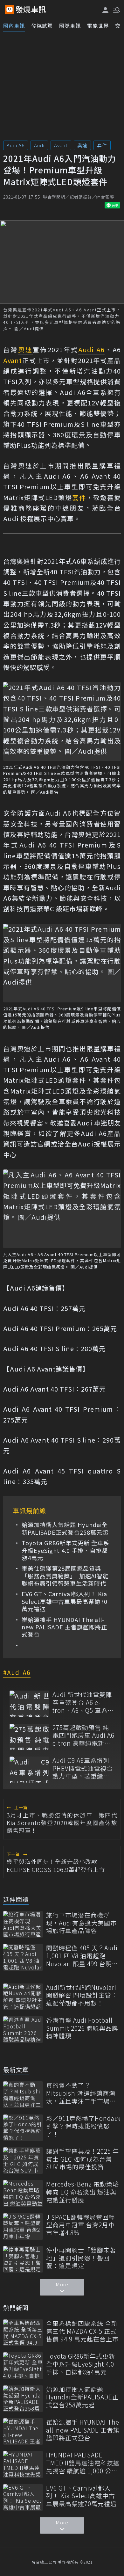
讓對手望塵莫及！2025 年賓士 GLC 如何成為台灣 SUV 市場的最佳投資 (83, 2159)
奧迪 (82, 145)
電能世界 (98, 25)
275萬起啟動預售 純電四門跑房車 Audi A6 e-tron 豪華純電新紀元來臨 (83, 1736)
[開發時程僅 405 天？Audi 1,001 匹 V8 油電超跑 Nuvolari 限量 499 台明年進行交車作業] (23, 1957)
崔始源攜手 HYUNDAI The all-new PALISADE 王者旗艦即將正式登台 (64, 1627)
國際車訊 (70, 25)
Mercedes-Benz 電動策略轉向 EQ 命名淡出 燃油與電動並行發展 (83, 2192)
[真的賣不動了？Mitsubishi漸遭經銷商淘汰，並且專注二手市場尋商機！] (23, 2095)
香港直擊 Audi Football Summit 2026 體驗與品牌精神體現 (82, 2028)
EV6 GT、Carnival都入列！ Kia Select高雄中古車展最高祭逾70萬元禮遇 (65, 1601)
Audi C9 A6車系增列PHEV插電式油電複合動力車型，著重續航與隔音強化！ (83, 1768)
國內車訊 (14, 25)
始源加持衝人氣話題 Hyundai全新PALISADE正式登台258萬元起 (65, 1528)
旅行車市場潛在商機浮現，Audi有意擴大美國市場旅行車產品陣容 (81, 1923)
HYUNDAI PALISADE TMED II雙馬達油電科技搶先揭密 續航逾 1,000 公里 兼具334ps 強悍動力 (83, 2463)
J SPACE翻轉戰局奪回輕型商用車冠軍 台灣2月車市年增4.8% (81, 2225)
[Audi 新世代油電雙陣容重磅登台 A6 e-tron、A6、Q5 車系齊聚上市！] (29, 1704)
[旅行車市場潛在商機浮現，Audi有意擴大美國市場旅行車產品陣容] (23, 1924)
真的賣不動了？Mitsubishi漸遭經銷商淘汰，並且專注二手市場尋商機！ (81, 2093)
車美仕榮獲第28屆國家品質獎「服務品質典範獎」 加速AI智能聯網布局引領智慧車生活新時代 (65, 1576)
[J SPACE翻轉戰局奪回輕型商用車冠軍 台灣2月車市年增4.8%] (23, 2227)
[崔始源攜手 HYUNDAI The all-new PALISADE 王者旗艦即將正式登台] (23, 2431)
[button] (116, 10)
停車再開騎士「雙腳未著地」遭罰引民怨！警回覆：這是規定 (81, 2258)
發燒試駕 (42, 25)
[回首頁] (31, 10)
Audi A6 (16, 145)
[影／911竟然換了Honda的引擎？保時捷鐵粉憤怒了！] (23, 2128)
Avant (61, 145)
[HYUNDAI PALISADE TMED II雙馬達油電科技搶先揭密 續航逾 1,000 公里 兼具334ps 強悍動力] (23, 2464)
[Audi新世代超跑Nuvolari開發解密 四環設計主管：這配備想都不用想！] (23, 1997)
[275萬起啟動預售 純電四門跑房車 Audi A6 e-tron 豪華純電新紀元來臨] (29, 1737)
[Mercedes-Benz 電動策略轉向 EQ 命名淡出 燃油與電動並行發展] (23, 2193)
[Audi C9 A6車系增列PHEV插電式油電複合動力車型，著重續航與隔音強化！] (29, 1770)
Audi (39, 145)
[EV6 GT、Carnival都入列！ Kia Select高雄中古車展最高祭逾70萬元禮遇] (23, 2497)
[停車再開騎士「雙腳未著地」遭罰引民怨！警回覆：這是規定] (23, 2259)
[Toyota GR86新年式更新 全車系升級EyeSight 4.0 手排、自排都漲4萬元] (23, 2365)
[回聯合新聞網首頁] (10, 10)
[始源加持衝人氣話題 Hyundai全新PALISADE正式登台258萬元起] (23, 2399)
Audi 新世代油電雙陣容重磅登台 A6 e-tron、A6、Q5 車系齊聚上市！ (83, 1702)
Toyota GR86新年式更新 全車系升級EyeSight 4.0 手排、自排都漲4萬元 (65, 1550)
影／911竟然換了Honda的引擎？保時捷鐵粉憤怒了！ (83, 2126)
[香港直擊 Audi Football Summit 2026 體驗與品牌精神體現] (23, 2030)
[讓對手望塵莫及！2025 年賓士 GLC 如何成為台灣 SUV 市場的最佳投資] (23, 2161)
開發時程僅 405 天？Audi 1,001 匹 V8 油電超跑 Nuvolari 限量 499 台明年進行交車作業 (82, 1956)
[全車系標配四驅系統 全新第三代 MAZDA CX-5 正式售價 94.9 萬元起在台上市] (23, 2333)
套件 (102, 145)
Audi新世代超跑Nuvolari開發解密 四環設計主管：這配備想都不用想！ (82, 1995)
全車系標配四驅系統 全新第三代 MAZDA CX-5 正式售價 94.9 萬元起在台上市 (82, 2331)
